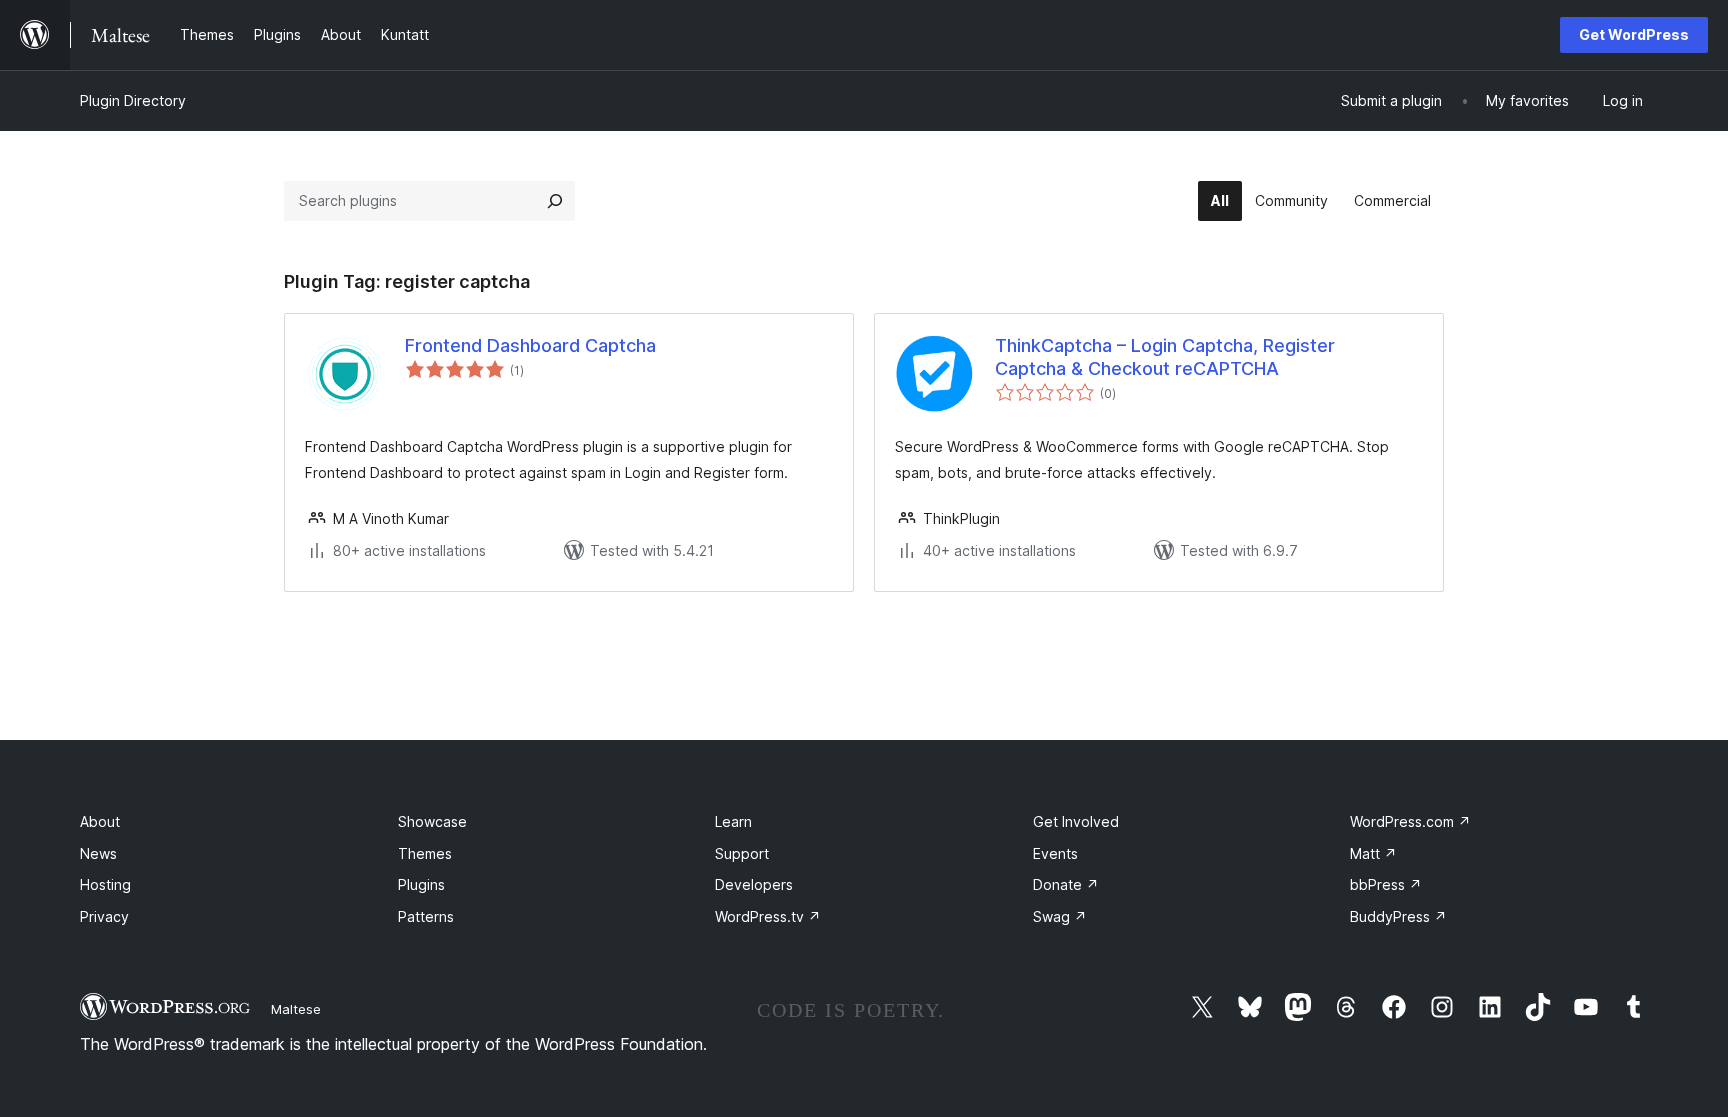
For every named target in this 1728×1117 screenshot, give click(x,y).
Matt (1373, 853)
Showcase (432, 821)
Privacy (104, 916)
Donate (1066, 884)
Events (1055, 853)
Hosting (105, 884)
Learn (733, 821)
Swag (1060, 916)
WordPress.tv (768, 916)
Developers (754, 884)
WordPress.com (1410, 821)
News (98, 853)
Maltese (296, 1009)
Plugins (421, 884)
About (100, 821)
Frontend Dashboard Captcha (530, 345)
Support (742, 853)
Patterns (426, 916)
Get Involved (1076, 821)
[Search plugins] (555, 201)
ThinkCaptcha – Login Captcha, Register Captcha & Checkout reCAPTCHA (1165, 357)
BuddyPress (1398, 916)
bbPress (1386, 884)
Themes (425, 853)
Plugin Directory (133, 100)
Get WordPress (1634, 34)
